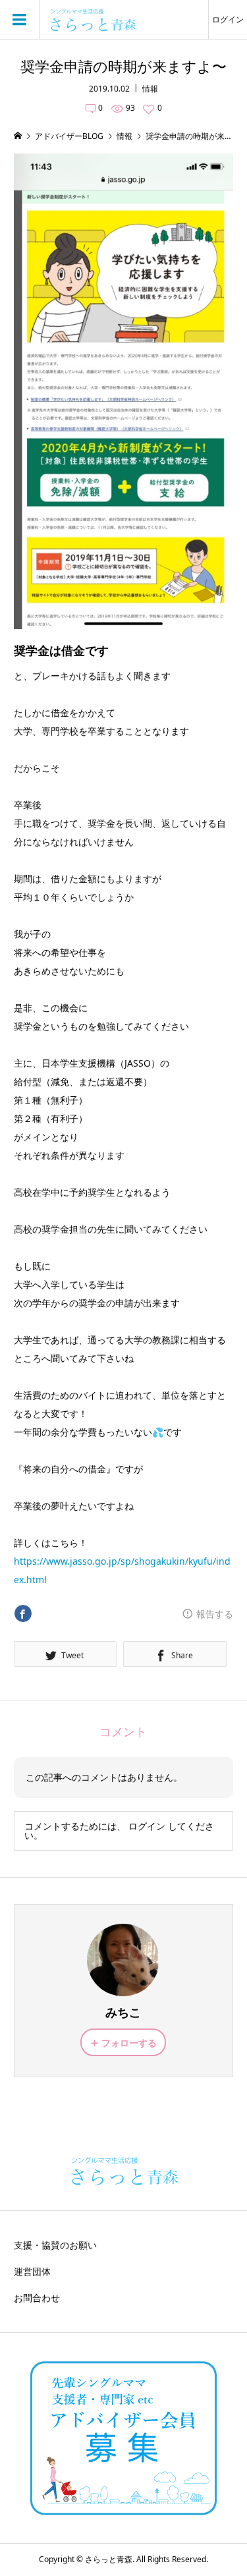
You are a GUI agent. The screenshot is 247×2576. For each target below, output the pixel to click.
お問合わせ (37, 2298)
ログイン (228, 19)
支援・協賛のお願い (55, 2245)
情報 (150, 89)
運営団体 (32, 2271)
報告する (215, 1614)
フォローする (129, 2043)
